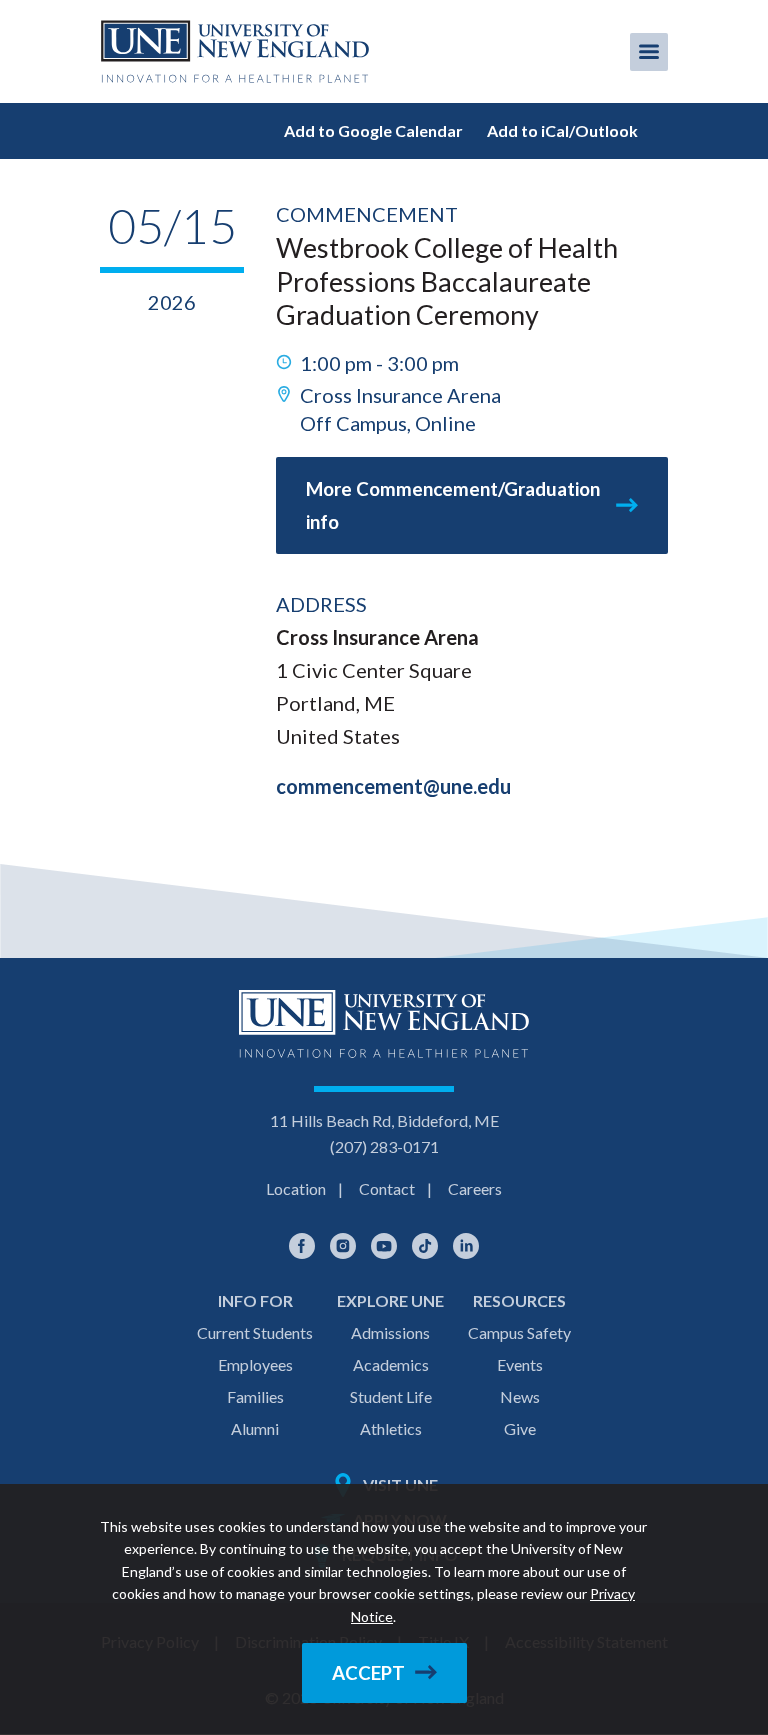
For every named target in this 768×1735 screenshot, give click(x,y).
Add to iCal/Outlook (562, 130)
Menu (649, 52)
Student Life (391, 1396)
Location (296, 1188)
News (520, 1396)
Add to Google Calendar (373, 130)
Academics (391, 1364)
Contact (387, 1188)
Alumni (255, 1428)
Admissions (390, 1332)
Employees (255, 1364)
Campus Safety (519, 1332)
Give (520, 1428)
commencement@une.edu (393, 786)
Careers (475, 1188)
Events (520, 1364)
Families (255, 1396)
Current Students (255, 1332)
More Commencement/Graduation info (453, 505)
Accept (368, 1673)
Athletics (391, 1428)
